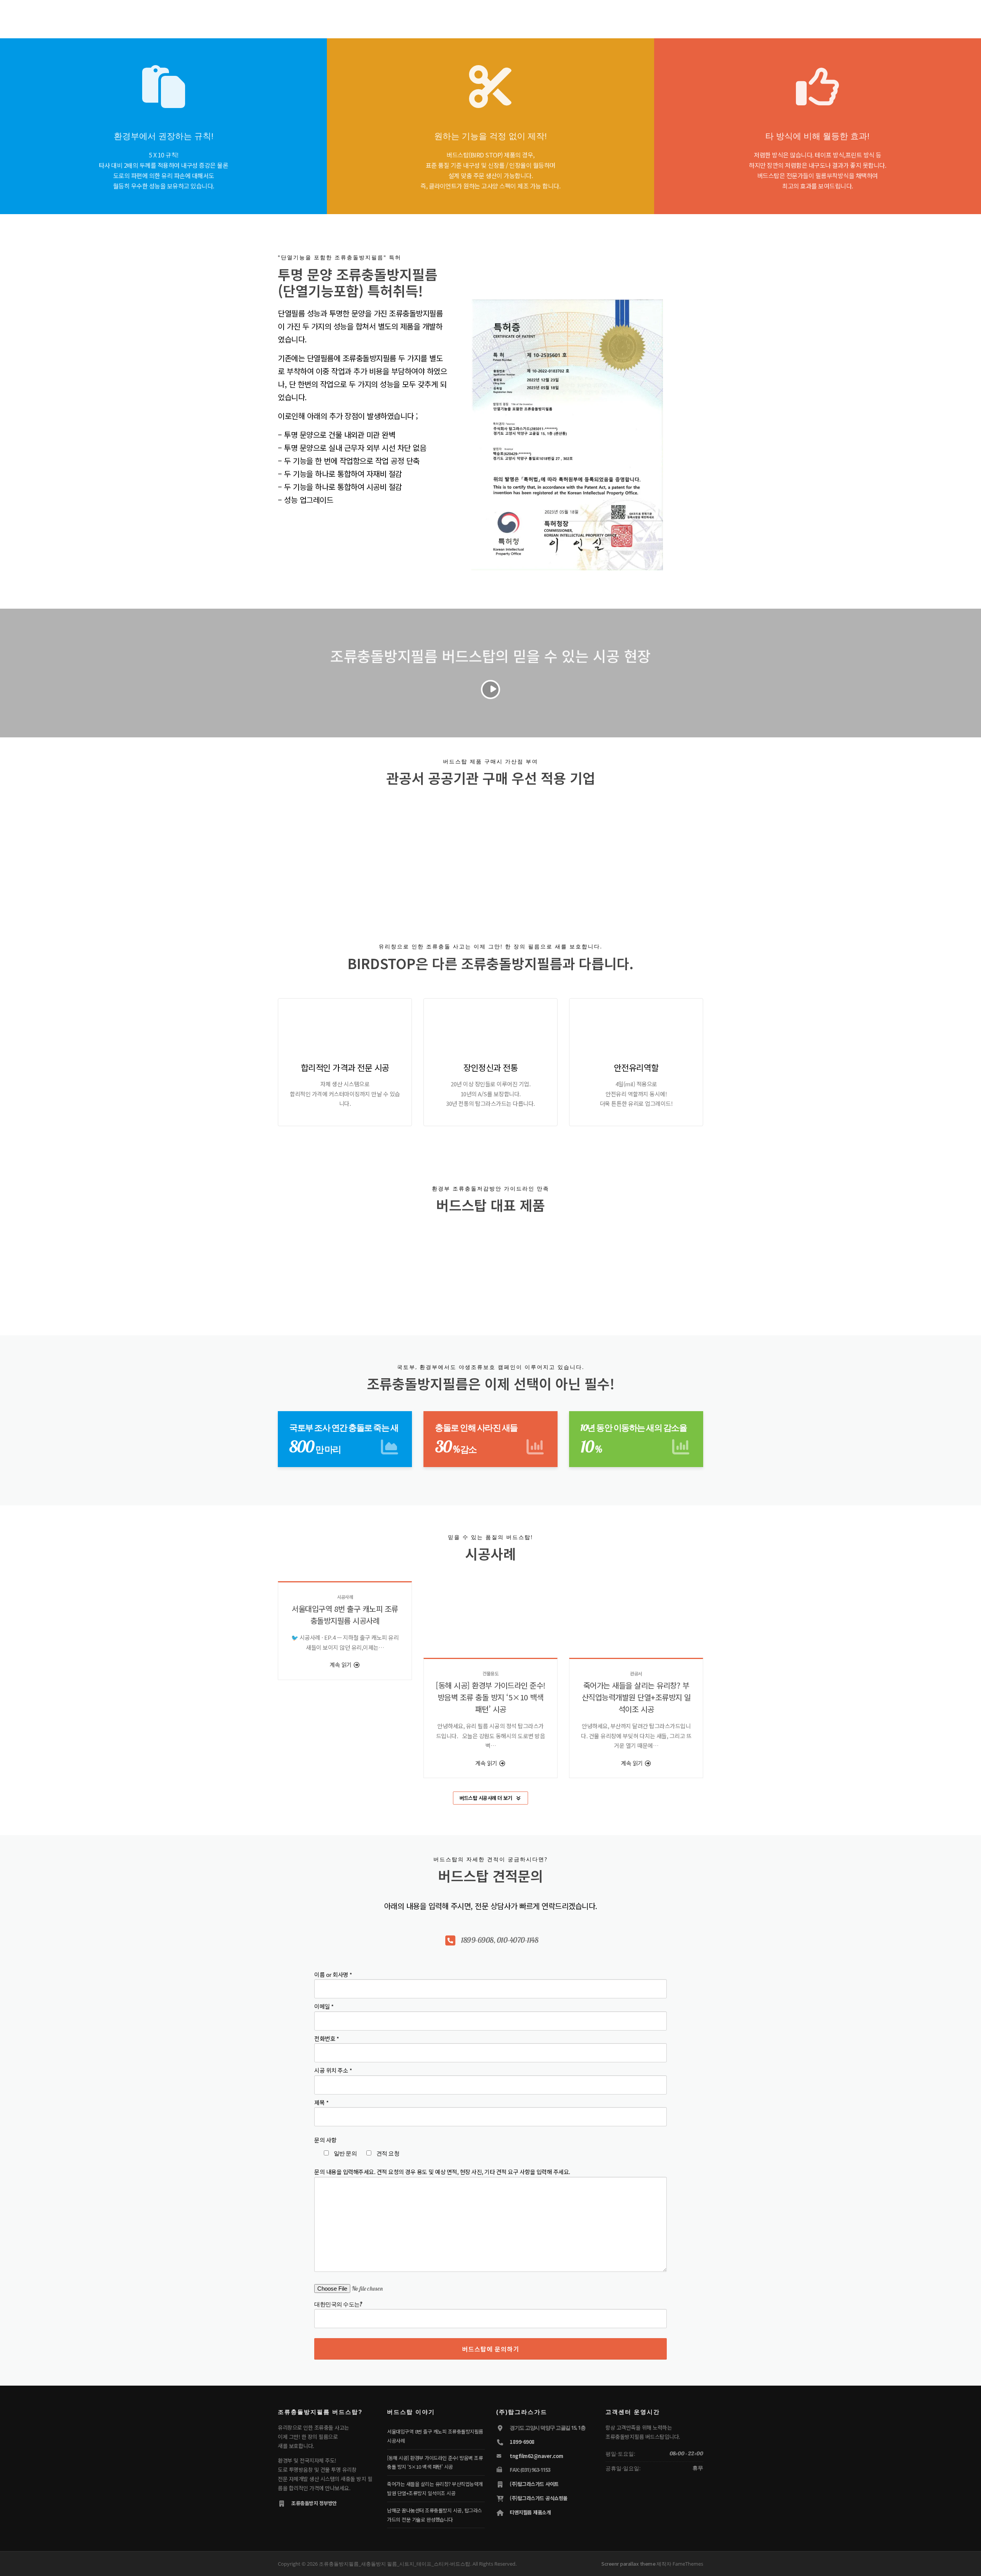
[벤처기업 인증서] (309, 849)
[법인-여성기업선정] (593, 847)
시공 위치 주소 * (333, 2070)
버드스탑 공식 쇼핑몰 (674, 16)
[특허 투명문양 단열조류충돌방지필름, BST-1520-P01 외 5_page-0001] (522, 849)
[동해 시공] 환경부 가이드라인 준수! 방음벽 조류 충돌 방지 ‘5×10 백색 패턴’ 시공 (490, 1697)
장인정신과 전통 (490, 1067)
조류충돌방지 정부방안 (314, 2503)
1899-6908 (522, 2442)
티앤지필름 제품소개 (530, 2512)
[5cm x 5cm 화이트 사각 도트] (578, 1264)
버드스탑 (415, 16)
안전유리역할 (636, 1067)
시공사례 (345, 1597)
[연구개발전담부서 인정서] (380, 849)
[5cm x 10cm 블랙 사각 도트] (490, 1264)
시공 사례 (501, 16)
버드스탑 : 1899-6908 (614, 16)
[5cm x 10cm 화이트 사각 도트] (665, 1264)
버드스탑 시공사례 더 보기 (486, 1798)
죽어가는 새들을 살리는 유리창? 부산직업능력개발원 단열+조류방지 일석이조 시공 (636, 1697)
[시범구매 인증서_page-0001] (451, 849)
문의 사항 (325, 2140)
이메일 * (324, 2006)
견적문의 (534, 16)
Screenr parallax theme (628, 2564)
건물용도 (490, 1673)
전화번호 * (326, 2038)
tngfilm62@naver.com (536, 2456)
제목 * (321, 2102)
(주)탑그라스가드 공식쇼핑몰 (539, 2498)
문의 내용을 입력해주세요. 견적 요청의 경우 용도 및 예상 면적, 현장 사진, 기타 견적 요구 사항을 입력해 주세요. (442, 2172)
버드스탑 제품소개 (458, 16)
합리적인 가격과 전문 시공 (345, 1067)
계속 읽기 (341, 1665)
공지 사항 (567, 16)
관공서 (636, 1673)
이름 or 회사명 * (333, 1974)
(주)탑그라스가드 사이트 (534, 2484)
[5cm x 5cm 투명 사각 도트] (316, 1264)
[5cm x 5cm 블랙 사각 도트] (403, 1264)
